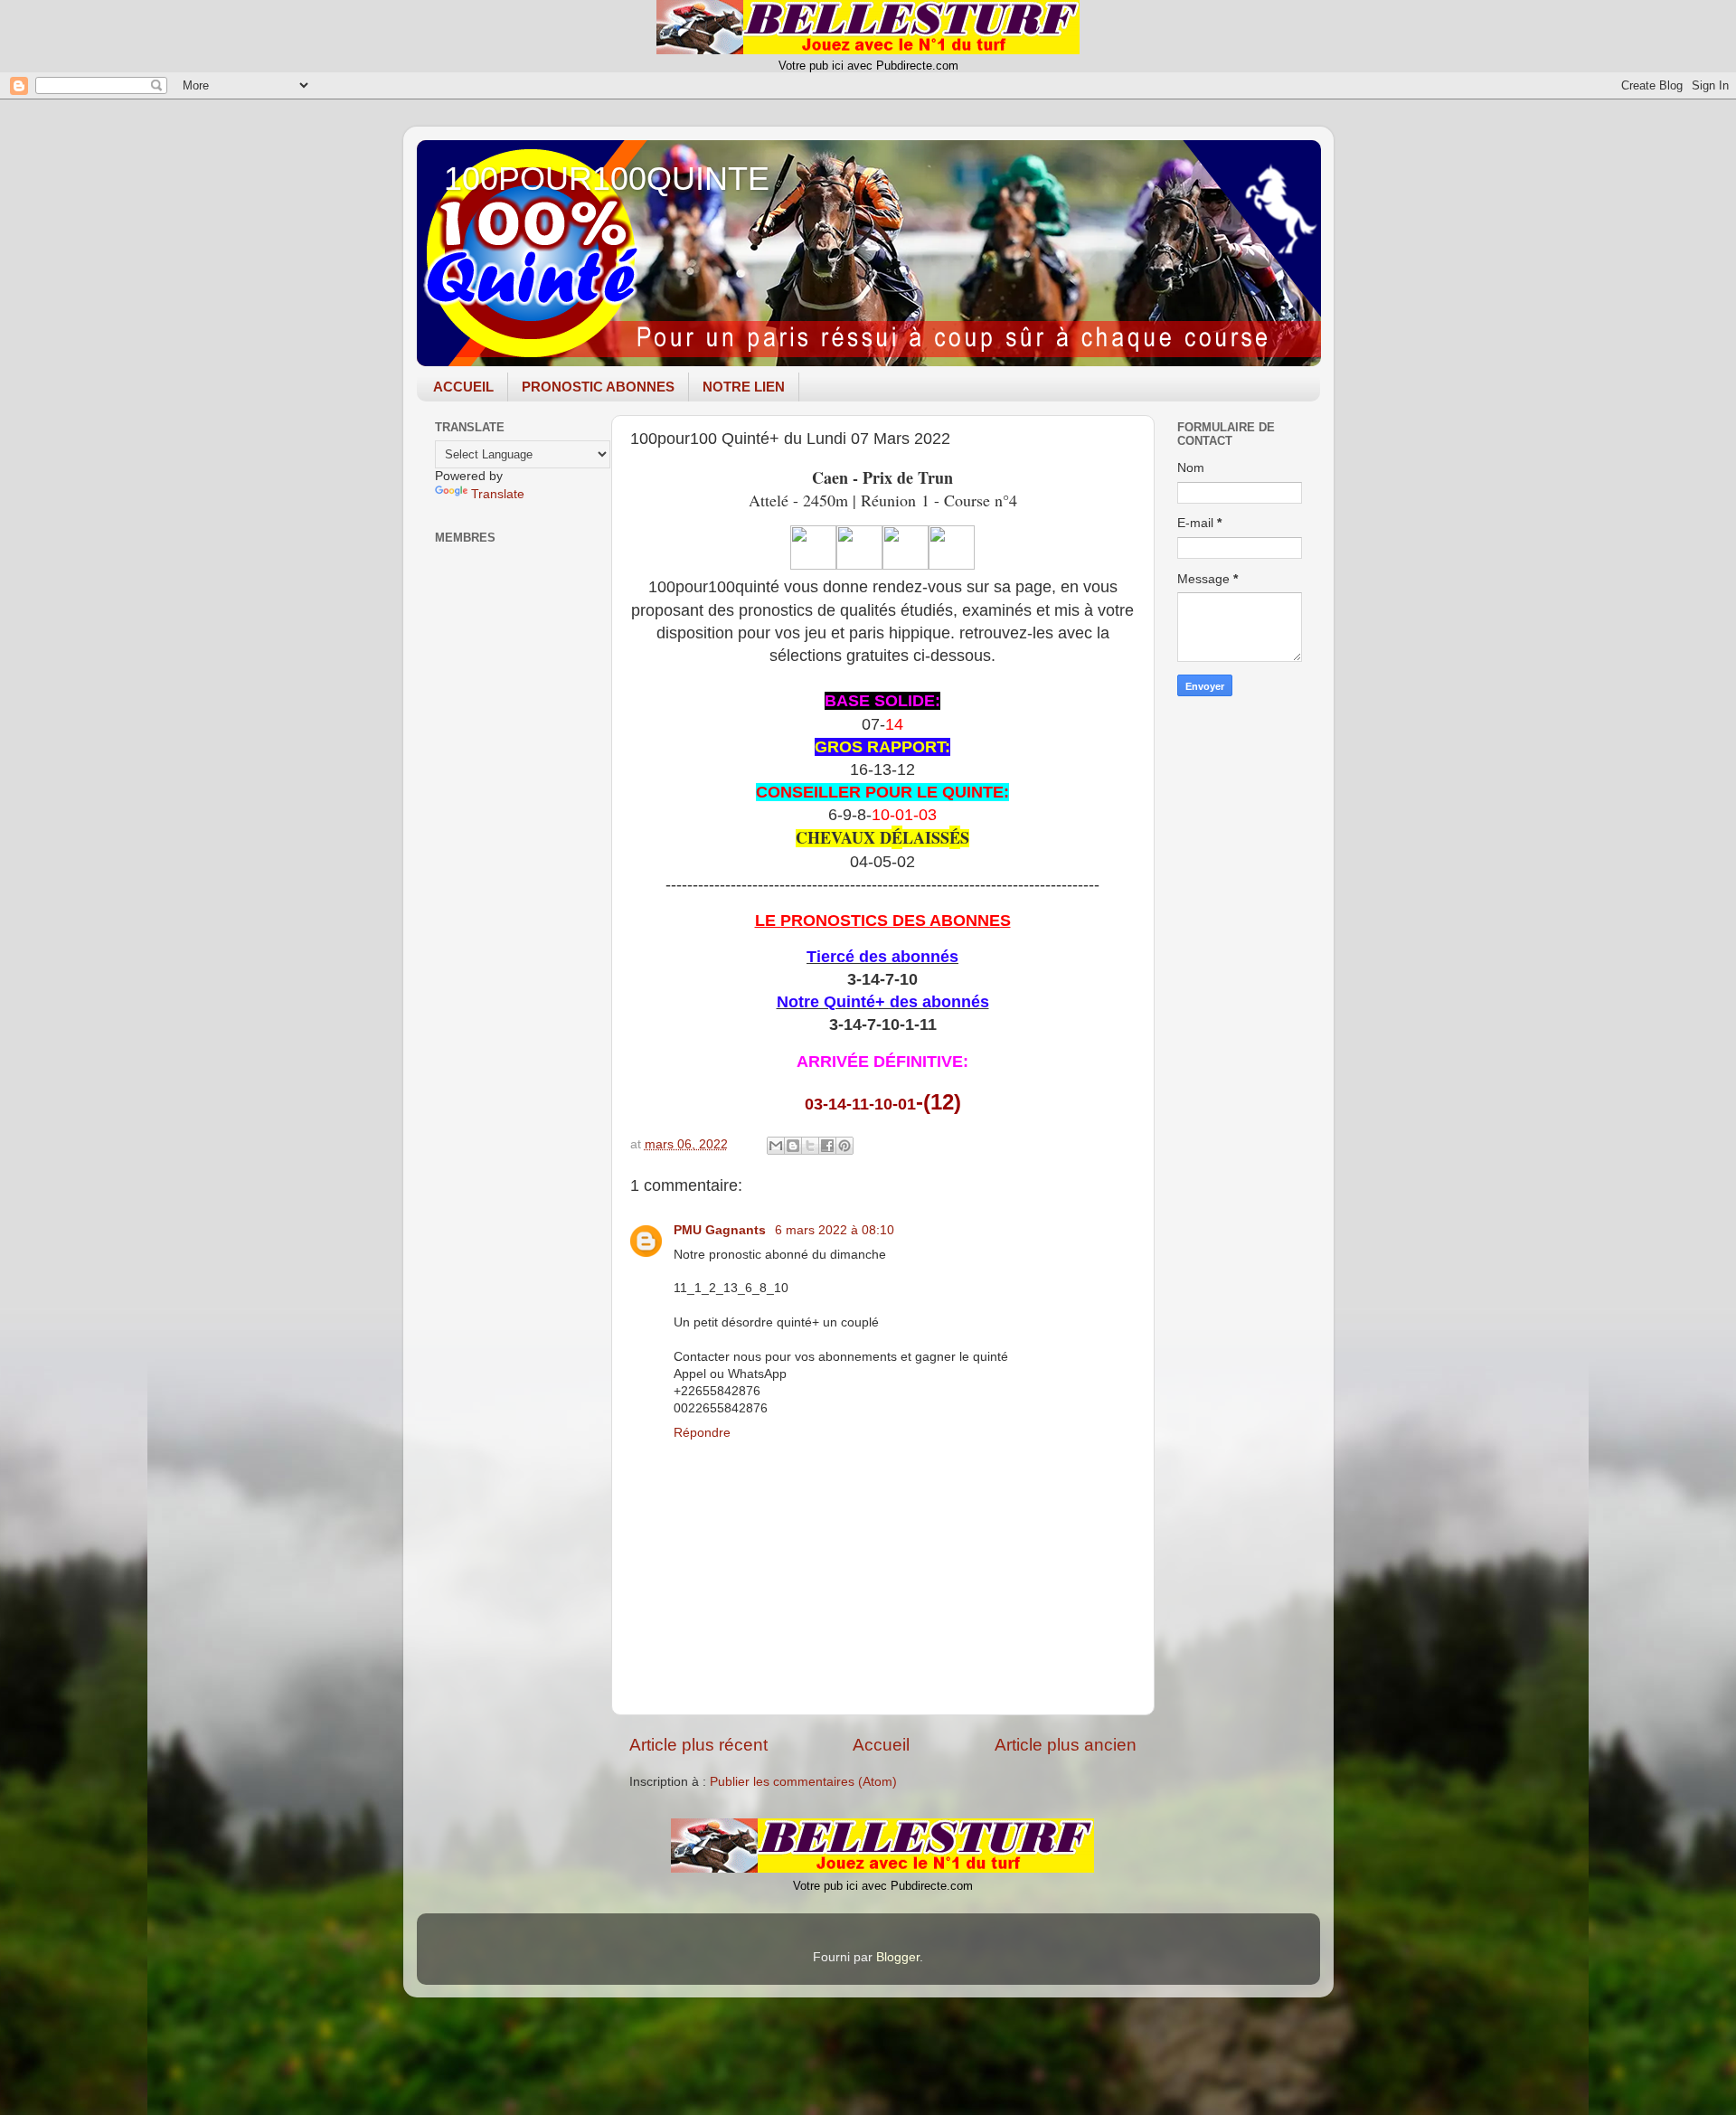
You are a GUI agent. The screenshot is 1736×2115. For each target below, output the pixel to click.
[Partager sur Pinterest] (844, 1146)
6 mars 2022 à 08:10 (835, 1230)
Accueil (881, 1745)
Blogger (898, 1957)
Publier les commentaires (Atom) (803, 1782)
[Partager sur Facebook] (827, 1146)
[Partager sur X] (810, 1146)
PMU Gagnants (722, 1230)
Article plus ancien (1066, 1745)
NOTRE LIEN (744, 387)
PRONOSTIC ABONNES (598, 387)
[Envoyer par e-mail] (776, 1146)
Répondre (702, 1433)
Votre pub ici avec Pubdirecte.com (868, 66)
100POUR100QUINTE (607, 179)
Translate (498, 494)
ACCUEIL (463, 387)
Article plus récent (698, 1745)
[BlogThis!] (793, 1146)
